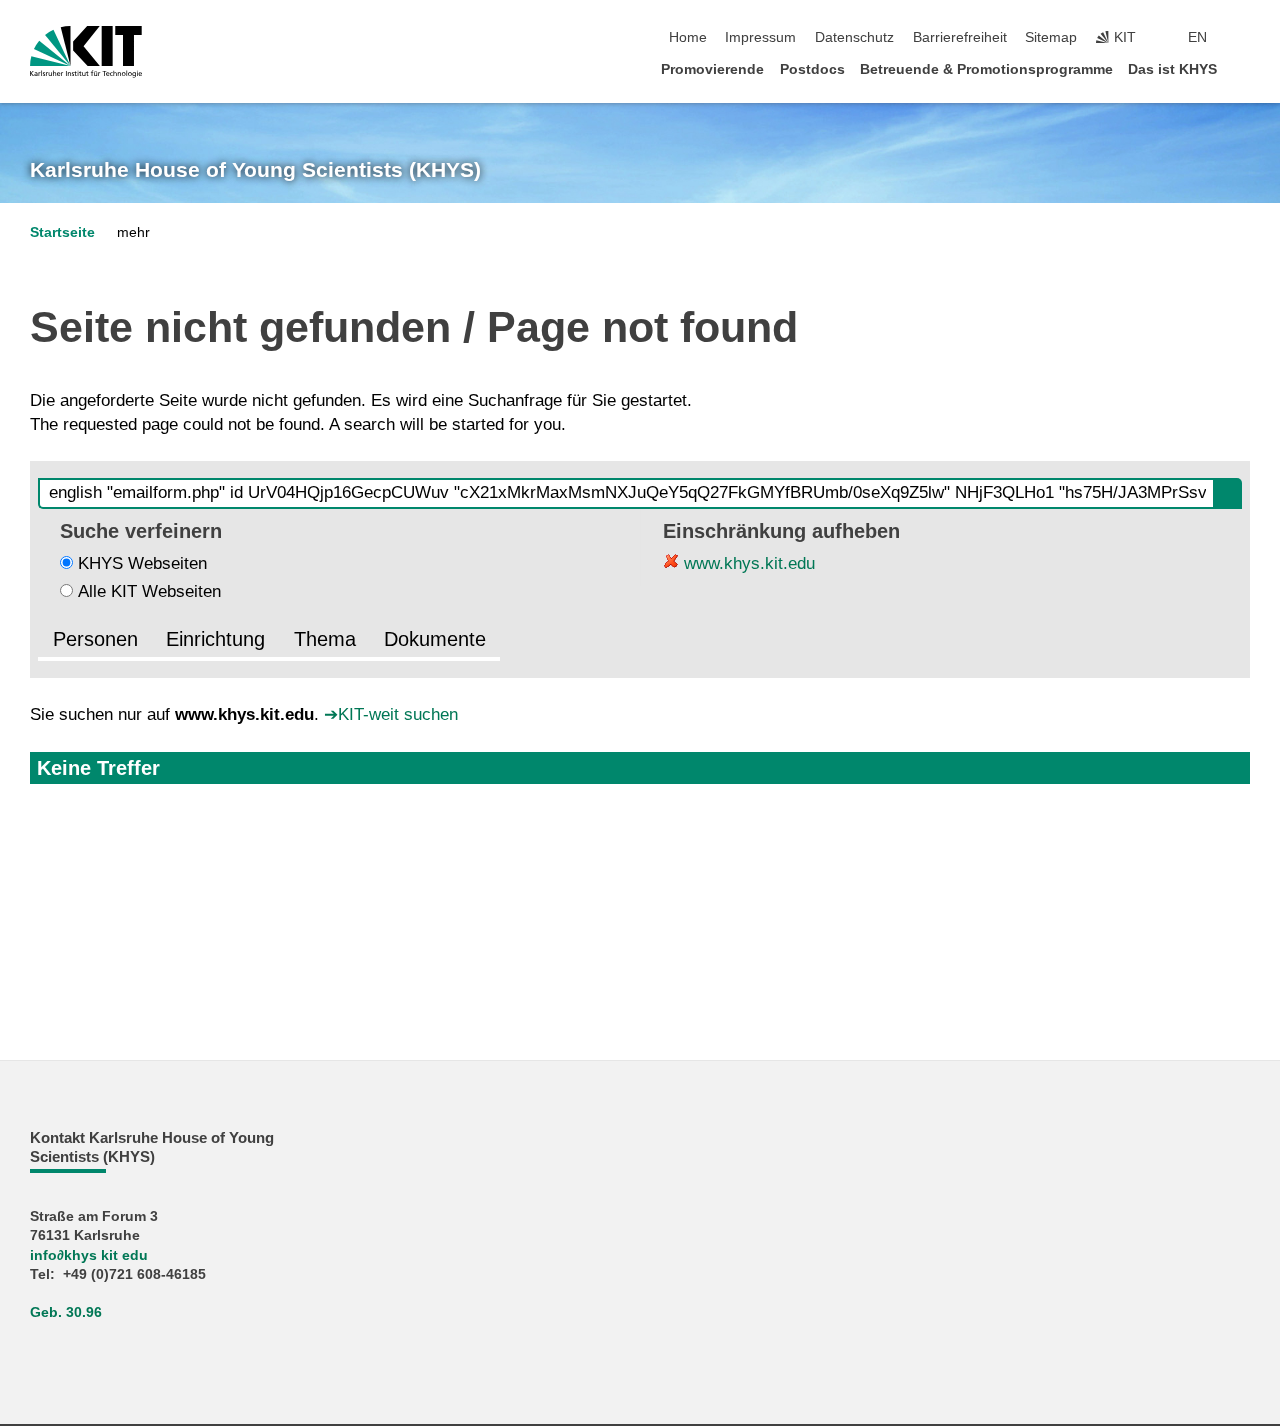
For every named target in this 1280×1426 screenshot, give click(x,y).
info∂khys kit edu (89, 1255)
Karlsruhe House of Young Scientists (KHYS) (255, 170)
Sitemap (1051, 37)
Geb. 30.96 (66, 1312)
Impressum (760, 37)
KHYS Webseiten (142, 563)
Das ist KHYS (1172, 69)
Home (688, 37)
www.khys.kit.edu (747, 563)
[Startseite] (1244, 68)
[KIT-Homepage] (86, 52)
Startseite (62, 232)
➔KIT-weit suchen (391, 714)
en (1197, 37)
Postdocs (812, 69)
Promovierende (712, 69)
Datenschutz (854, 37)
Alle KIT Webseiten (149, 591)
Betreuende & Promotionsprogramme (986, 69)
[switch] (1244, 38)
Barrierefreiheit (960, 37)
